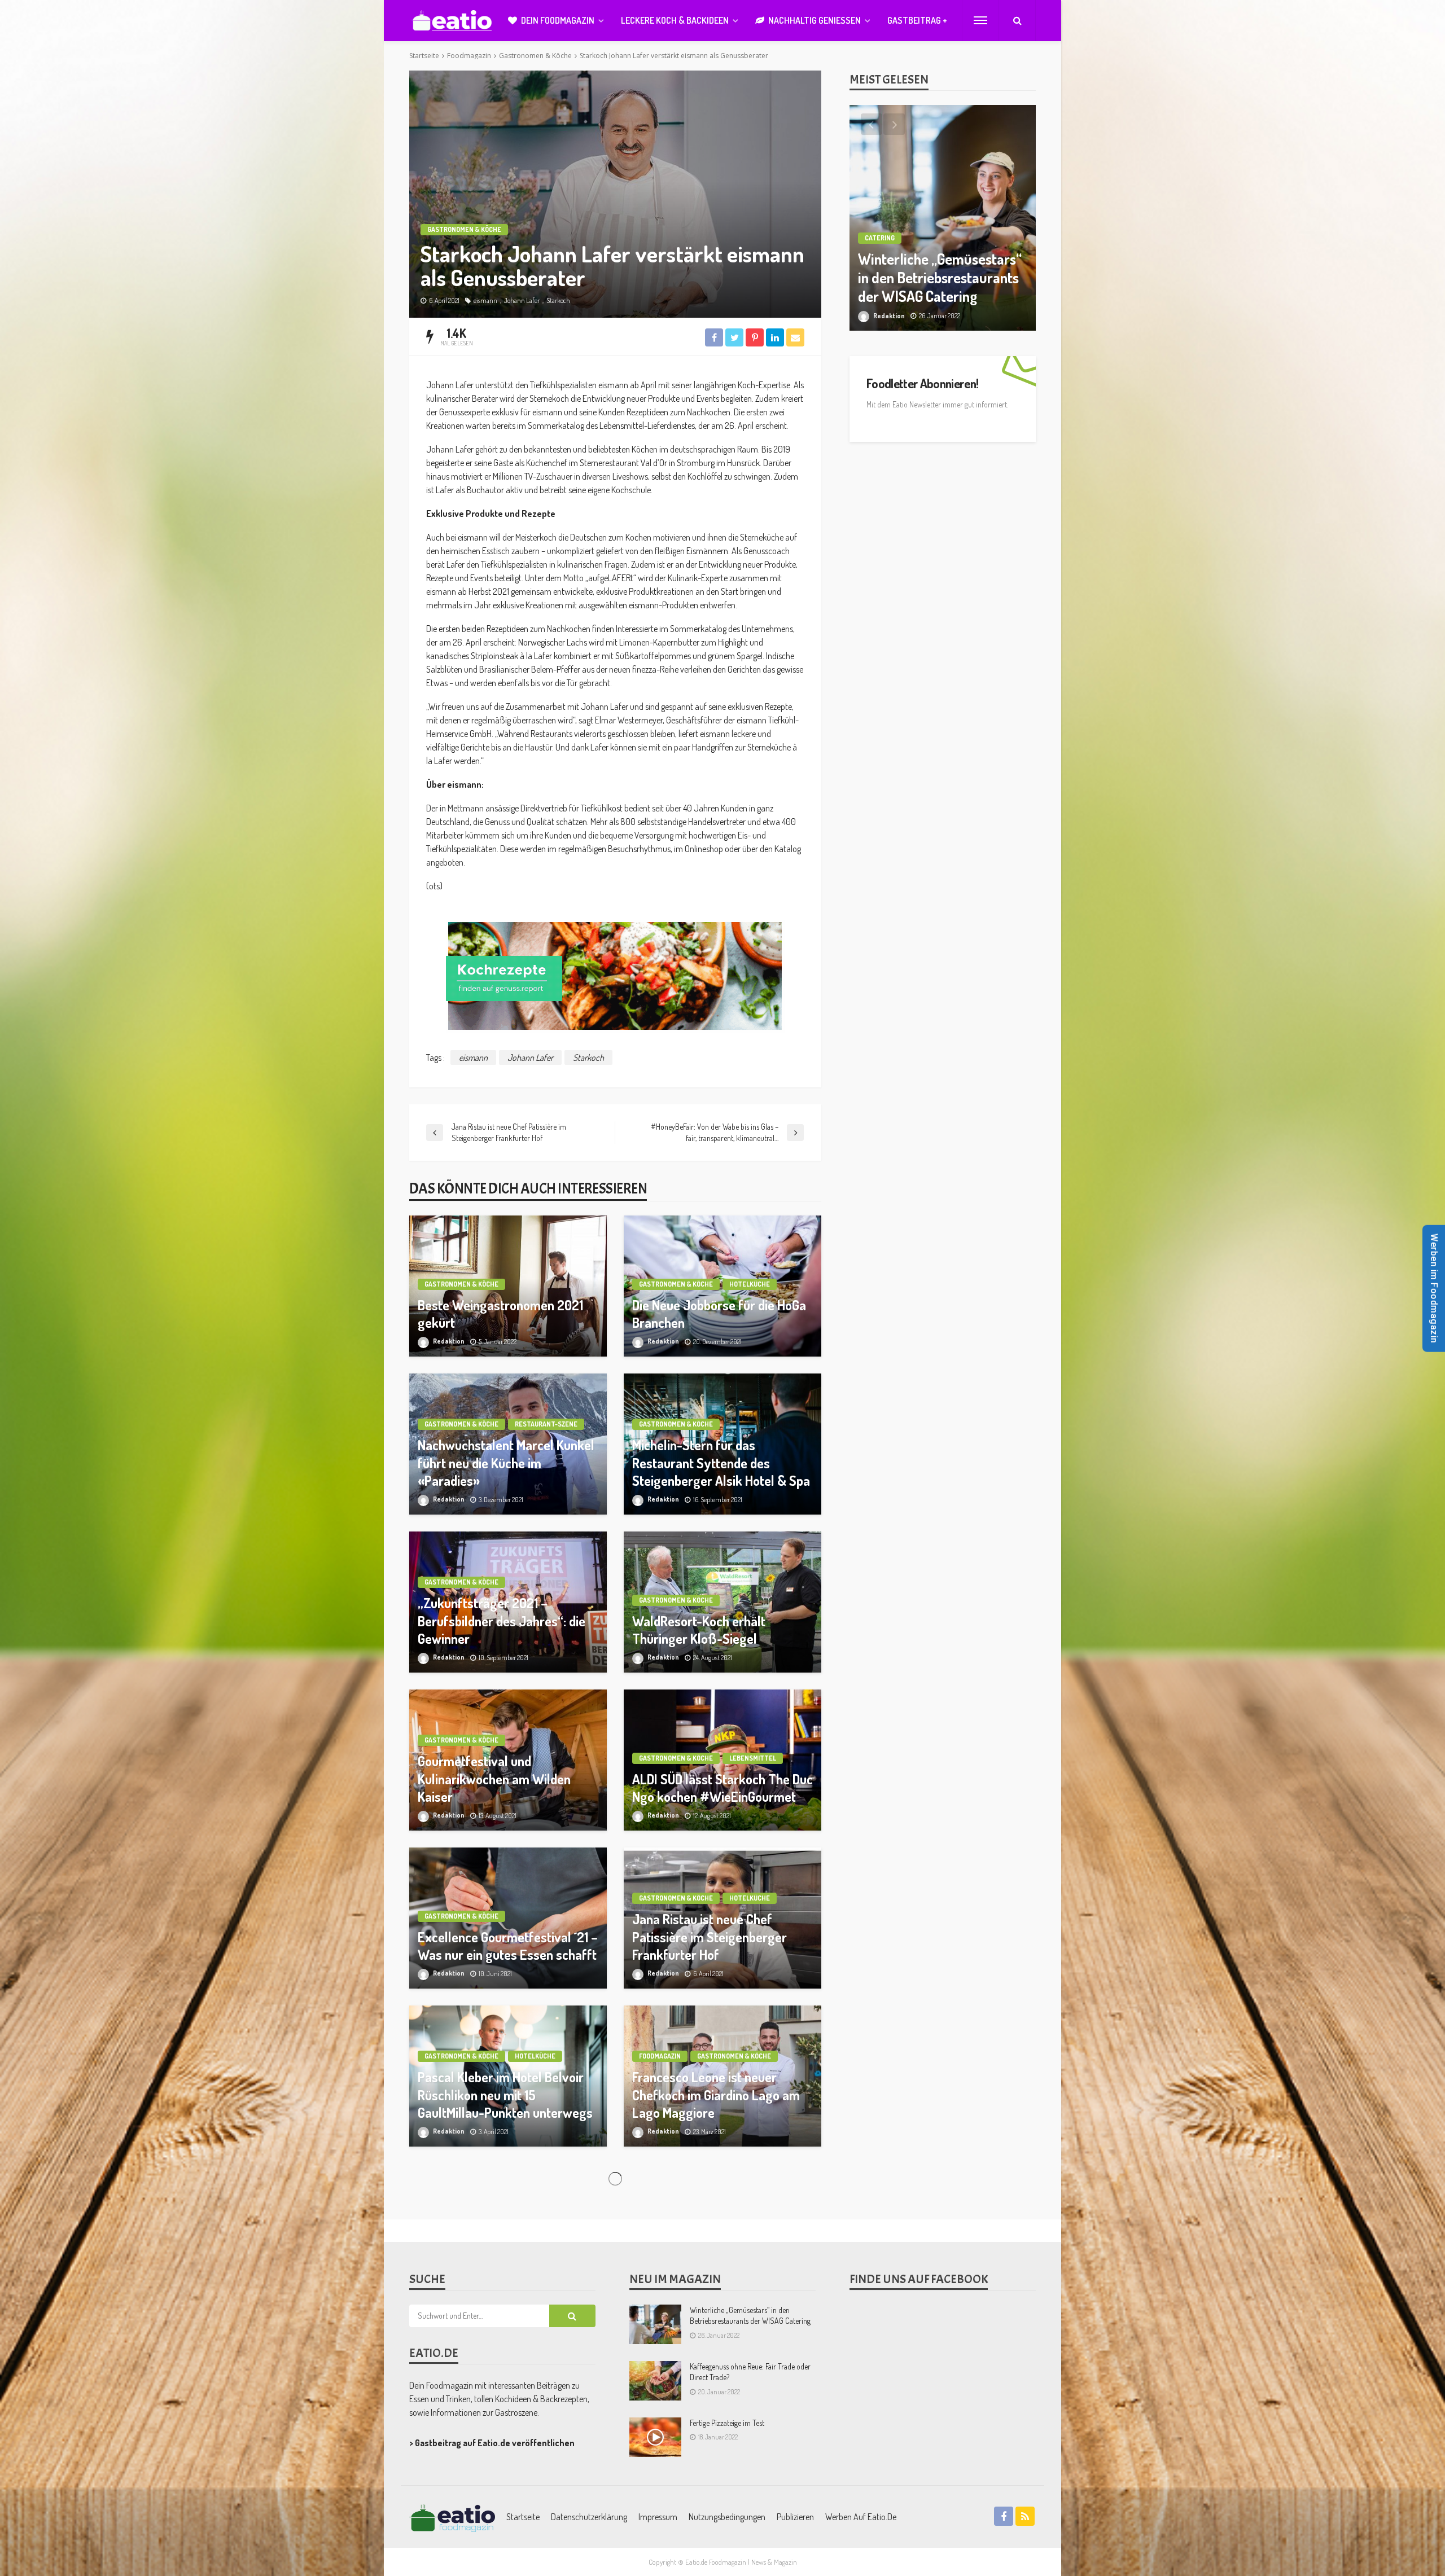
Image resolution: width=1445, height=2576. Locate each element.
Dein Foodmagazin (558, 20)
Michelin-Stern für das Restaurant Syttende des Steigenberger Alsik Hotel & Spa (721, 1462)
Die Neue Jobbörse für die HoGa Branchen (719, 1314)
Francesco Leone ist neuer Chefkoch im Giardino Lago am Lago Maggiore (716, 2094)
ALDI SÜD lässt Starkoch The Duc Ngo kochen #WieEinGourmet (722, 1788)
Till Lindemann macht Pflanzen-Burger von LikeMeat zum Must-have (934, 278)
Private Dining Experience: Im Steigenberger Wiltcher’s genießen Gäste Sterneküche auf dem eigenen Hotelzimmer (502, 2244)
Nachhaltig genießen (815, 20)
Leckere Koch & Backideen (675, 20)
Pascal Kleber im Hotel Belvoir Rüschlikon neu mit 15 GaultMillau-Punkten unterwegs (505, 2094)
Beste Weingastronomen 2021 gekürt (500, 1314)
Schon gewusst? (543, 2390)
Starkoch (558, 300)
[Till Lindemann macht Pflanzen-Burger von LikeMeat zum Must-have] (943, 218)
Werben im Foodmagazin (1434, 1288)
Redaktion (449, 1341)
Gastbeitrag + (917, 20)
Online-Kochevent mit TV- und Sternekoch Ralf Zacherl (501, 2420)
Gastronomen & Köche (464, 229)
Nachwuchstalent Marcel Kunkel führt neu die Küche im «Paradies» (506, 1462)
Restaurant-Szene (546, 1424)
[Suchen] (1017, 20)
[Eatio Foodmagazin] (452, 21)
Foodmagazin (660, 2056)
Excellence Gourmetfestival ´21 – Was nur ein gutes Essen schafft (508, 1946)
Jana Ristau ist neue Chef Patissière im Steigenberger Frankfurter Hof (710, 1936)
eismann (485, 300)
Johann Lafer (522, 300)
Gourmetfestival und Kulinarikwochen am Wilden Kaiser (494, 1778)
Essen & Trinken (892, 238)
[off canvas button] (980, 20)
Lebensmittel (753, 1758)
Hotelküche (750, 1284)
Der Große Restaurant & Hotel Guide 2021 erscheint (715, 2420)
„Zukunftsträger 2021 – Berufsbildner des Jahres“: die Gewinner (502, 1620)
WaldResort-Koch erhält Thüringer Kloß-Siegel (699, 1630)
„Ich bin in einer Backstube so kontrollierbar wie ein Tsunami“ (719, 2262)
